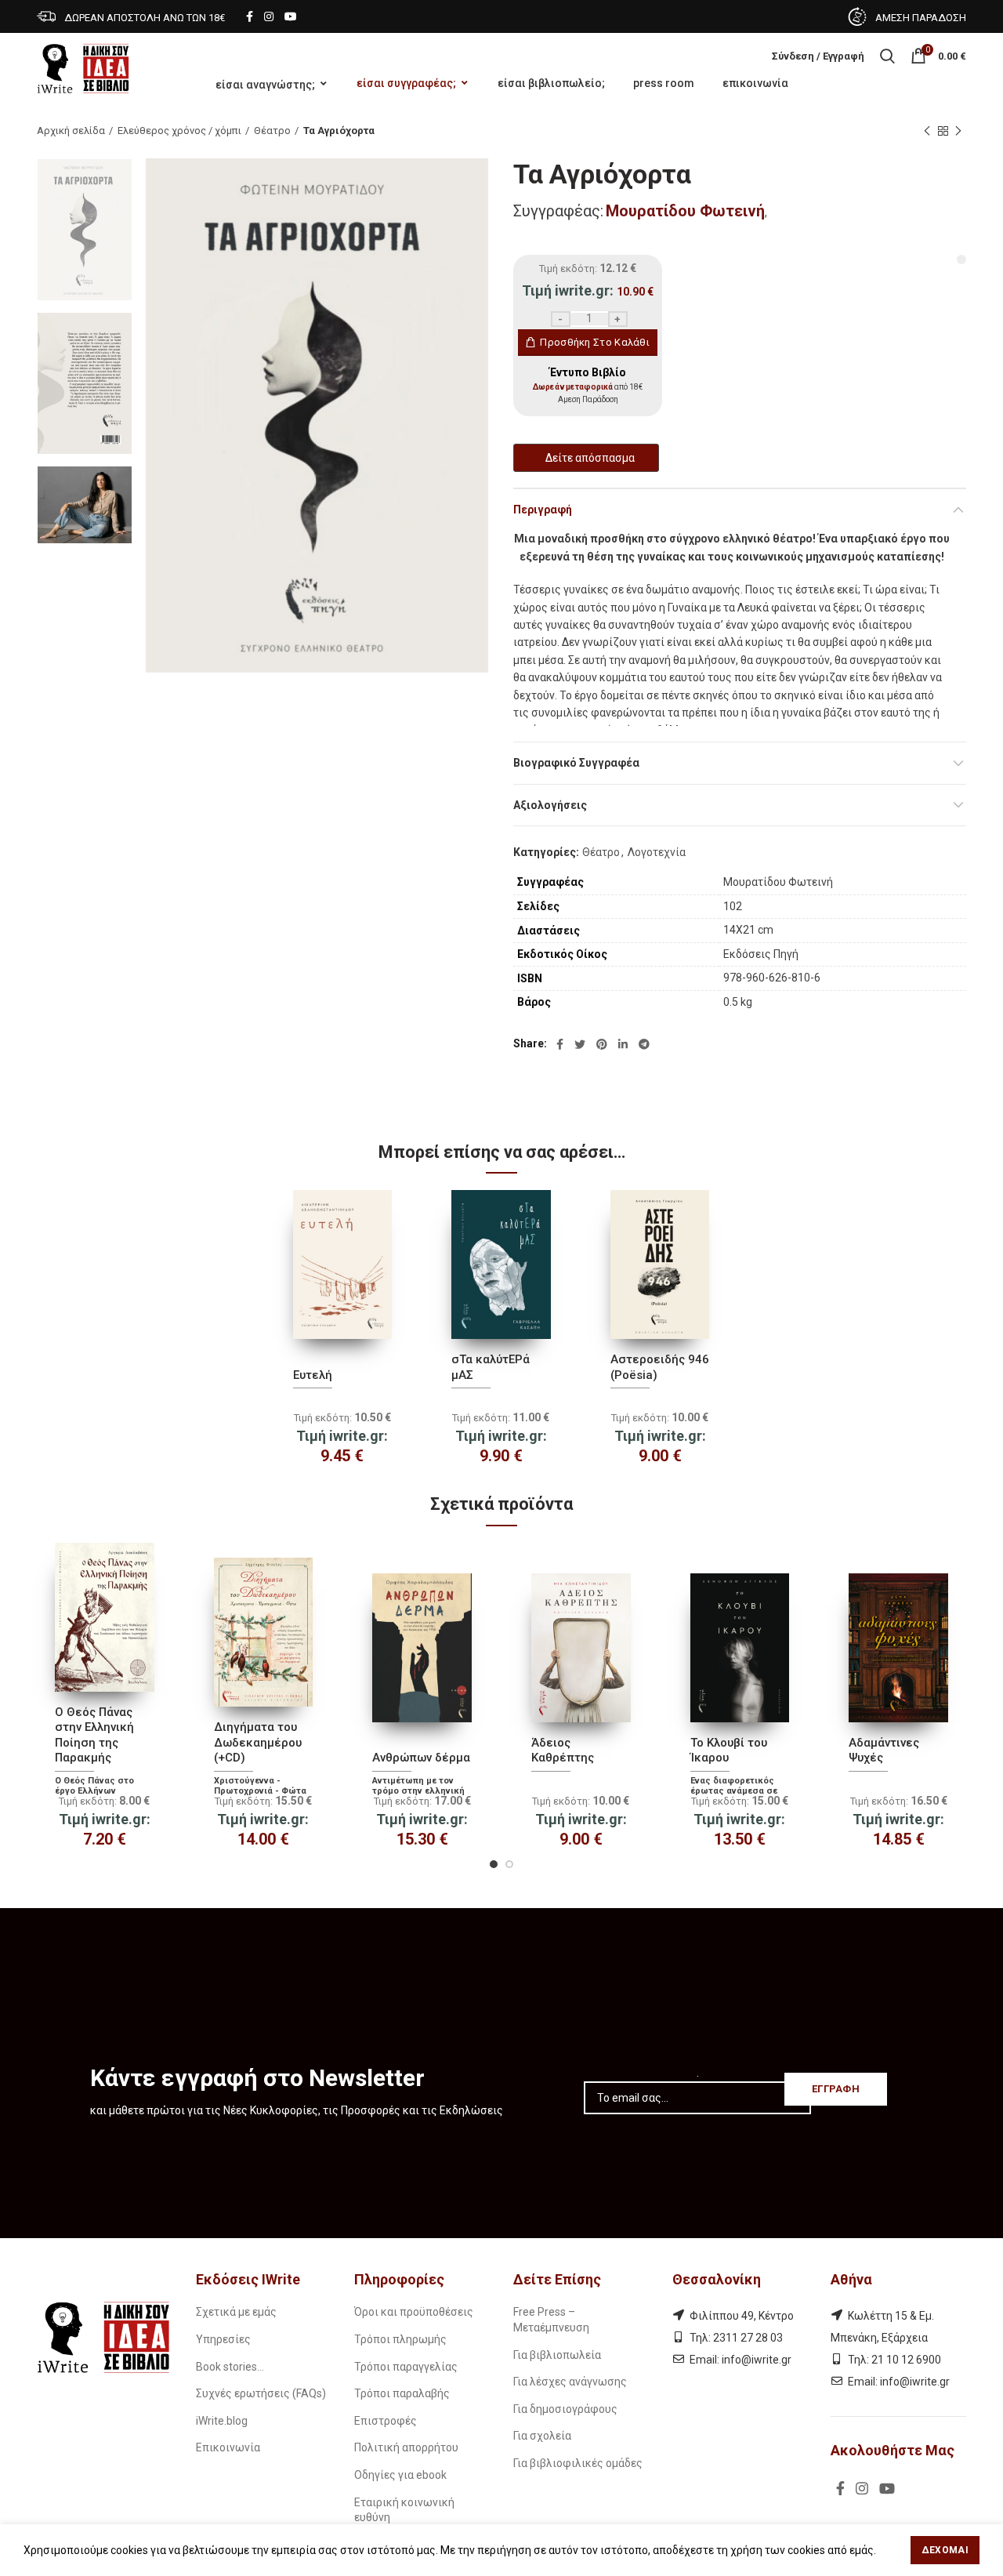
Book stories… (230, 2367)
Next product (958, 131)
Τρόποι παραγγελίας (406, 2367)
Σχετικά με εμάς (236, 2312)
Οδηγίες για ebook (400, 2475)
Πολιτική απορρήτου (406, 2447)
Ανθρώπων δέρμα (421, 1758)
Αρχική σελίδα (71, 131)
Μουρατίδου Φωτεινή (685, 211)
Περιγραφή (543, 510)
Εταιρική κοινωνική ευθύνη (404, 2510)
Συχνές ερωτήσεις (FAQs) (261, 2393)
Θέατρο (272, 131)
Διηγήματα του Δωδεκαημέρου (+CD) (258, 1742)
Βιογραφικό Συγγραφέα (576, 763)
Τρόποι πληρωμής (400, 2339)
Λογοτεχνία (657, 852)
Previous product (927, 131)
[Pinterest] (602, 1044)
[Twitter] (580, 1044)
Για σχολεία (542, 2436)
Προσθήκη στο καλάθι (595, 342)
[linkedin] (623, 1044)
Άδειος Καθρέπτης (563, 1751)
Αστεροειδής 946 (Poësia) (660, 1367)
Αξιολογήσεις (550, 805)
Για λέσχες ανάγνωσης (570, 2382)
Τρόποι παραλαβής (402, 2393)
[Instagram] (269, 16)
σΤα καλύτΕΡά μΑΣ (491, 1367)
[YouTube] (291, 16)
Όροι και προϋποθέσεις (414, 2312)
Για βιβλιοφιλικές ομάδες (578, 2463)
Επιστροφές (386, 2421)
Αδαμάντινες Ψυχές (884, 1751)
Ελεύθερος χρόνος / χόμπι (179, 131)
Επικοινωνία (228, 2447)
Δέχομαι (945, 2550)
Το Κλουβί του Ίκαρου (729, 1751)
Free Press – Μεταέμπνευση (551, 2320)
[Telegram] (644, 1044)
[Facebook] (250, 16)
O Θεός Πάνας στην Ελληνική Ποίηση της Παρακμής (94, 1735)
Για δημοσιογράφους (565, 2409)
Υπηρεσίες (223, 2339)
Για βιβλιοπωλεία (557, 2355)
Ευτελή (313, 1375)
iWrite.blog (222, 2421)
